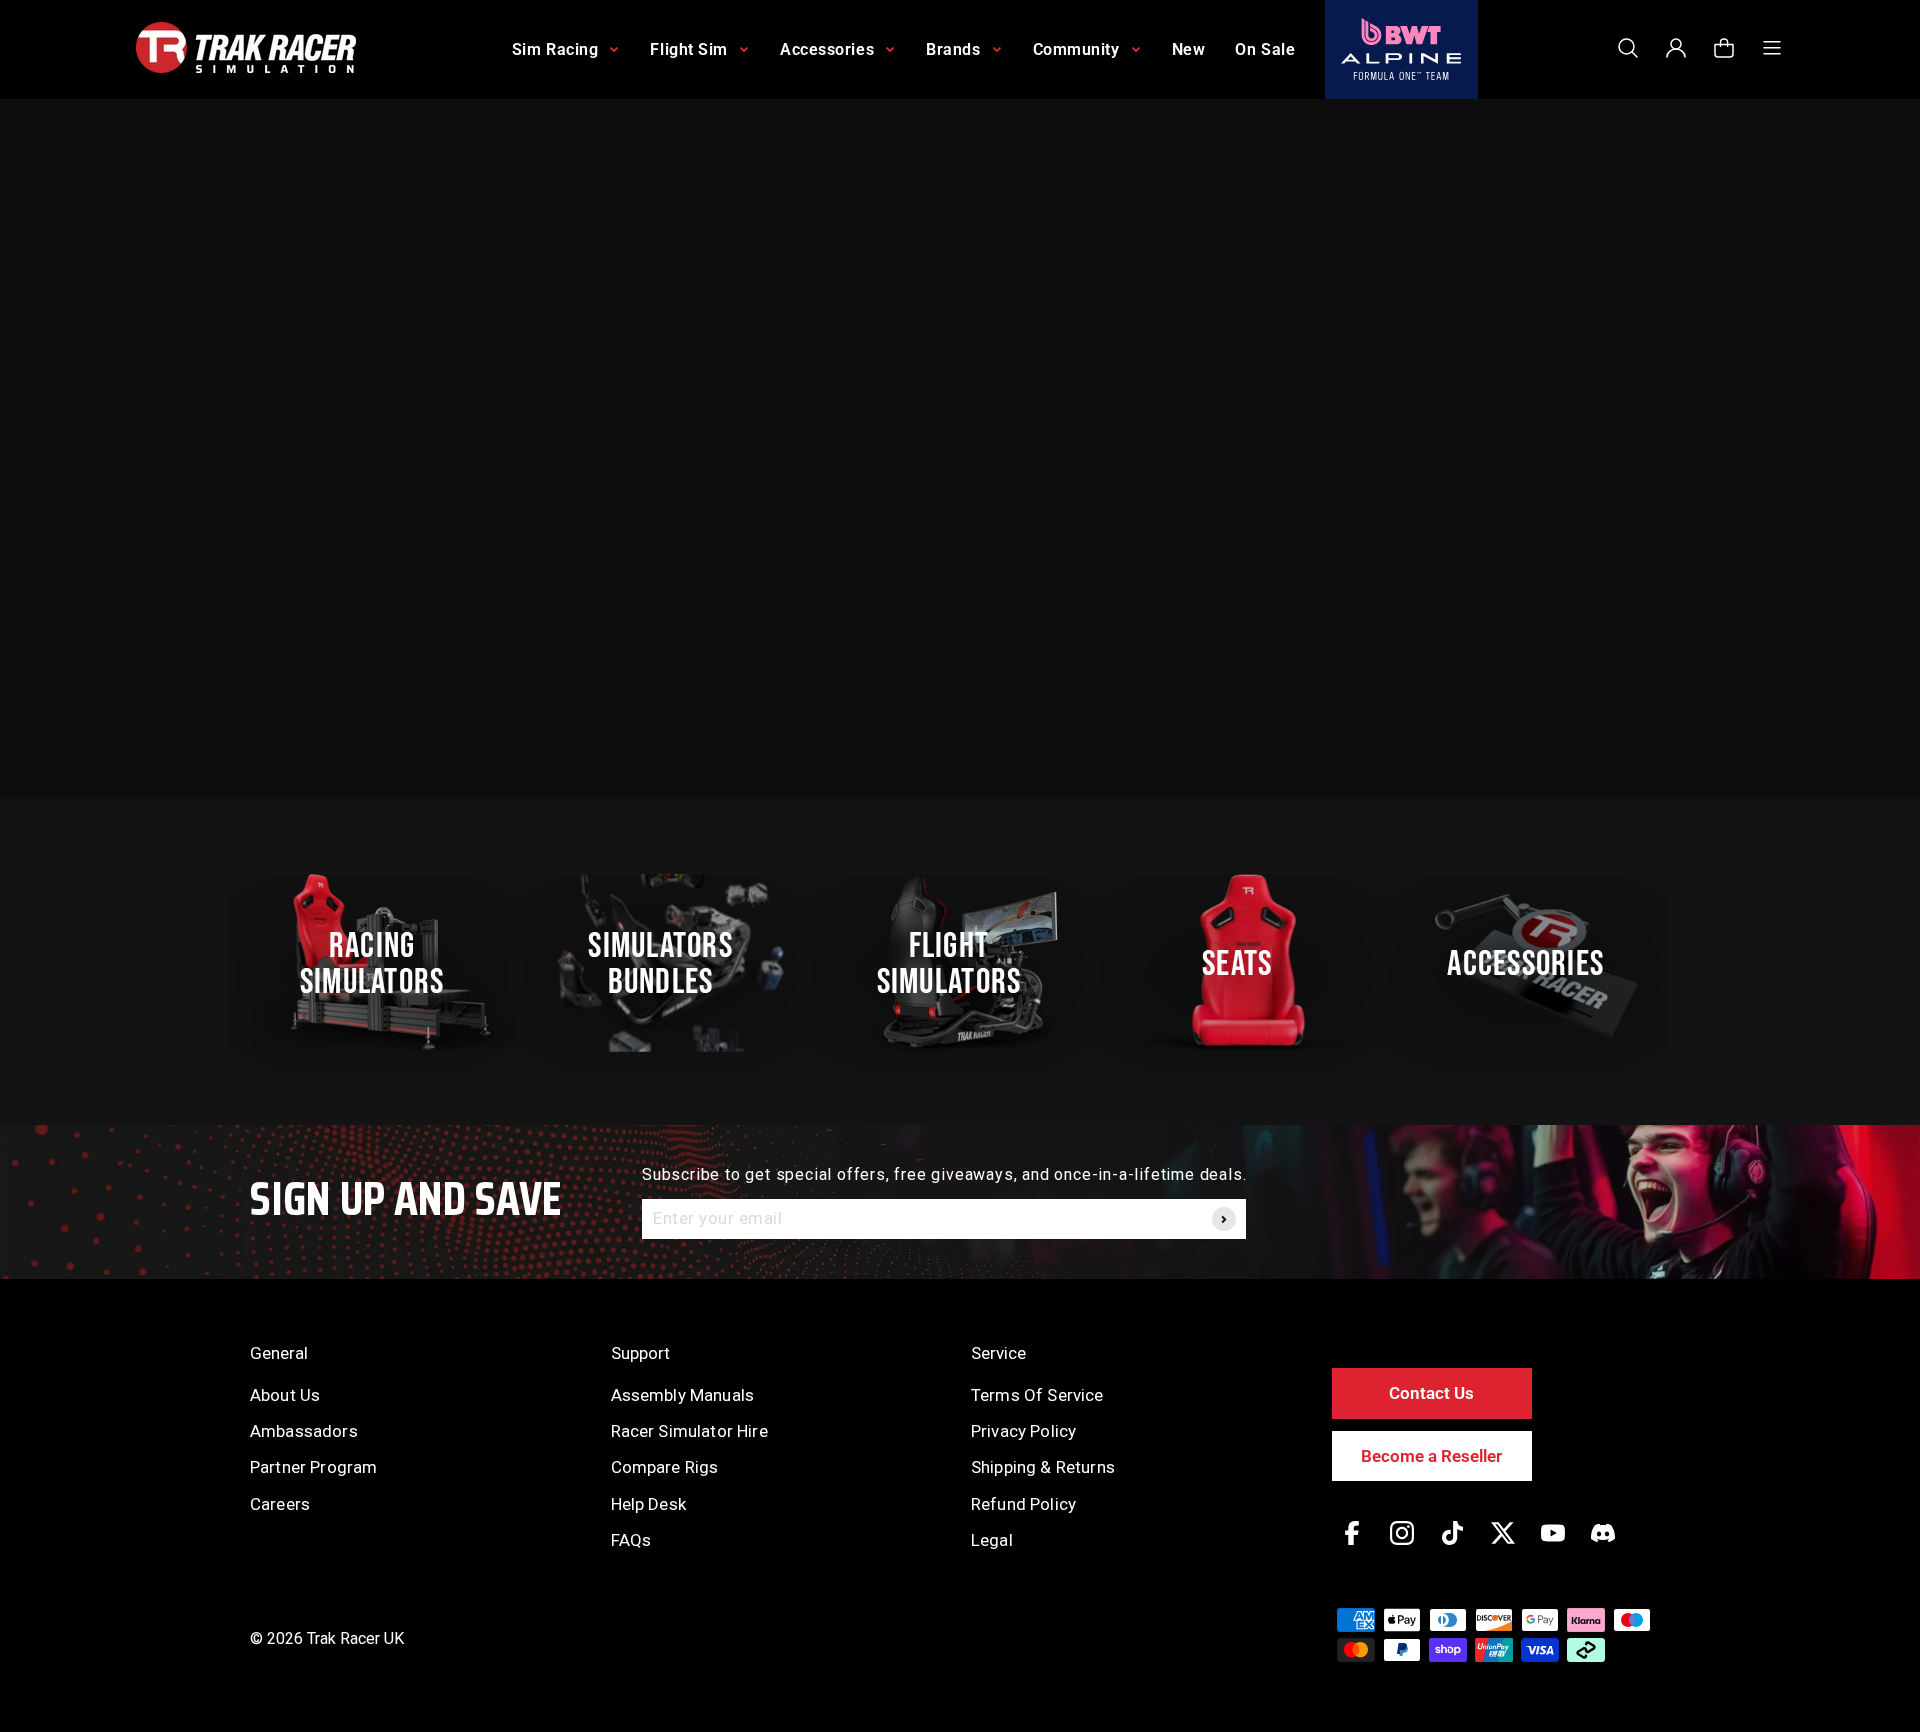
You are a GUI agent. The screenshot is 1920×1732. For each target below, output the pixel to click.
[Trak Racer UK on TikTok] (1452, 1547)
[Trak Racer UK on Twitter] (1503, 1547)
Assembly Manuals (683, 1395)
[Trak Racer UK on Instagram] (1402, 1547)
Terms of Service (1037, 1395)
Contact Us (1431, 1393)
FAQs (631, 1540)
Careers (280, 1504)
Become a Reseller (1431, 1456)
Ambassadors (304, 1431)
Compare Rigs (665, 1467)
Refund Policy (1023, 1504)
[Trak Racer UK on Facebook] (1352, 1547)
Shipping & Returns (1043, 1467)
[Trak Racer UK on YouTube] (1553, 1547)
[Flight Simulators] (960, 963)
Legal (992, 1540)
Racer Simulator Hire (689, 1431)
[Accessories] (1537, 963)
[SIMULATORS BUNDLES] (671, 963)
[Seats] (1248, 963)
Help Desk (648, 1504)
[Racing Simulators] (383, 963)
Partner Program (313, 1467)
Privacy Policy (1023, 1431)
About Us (285, 1395)
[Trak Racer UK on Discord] (1603, 1547)
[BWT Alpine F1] (1401, 49)
